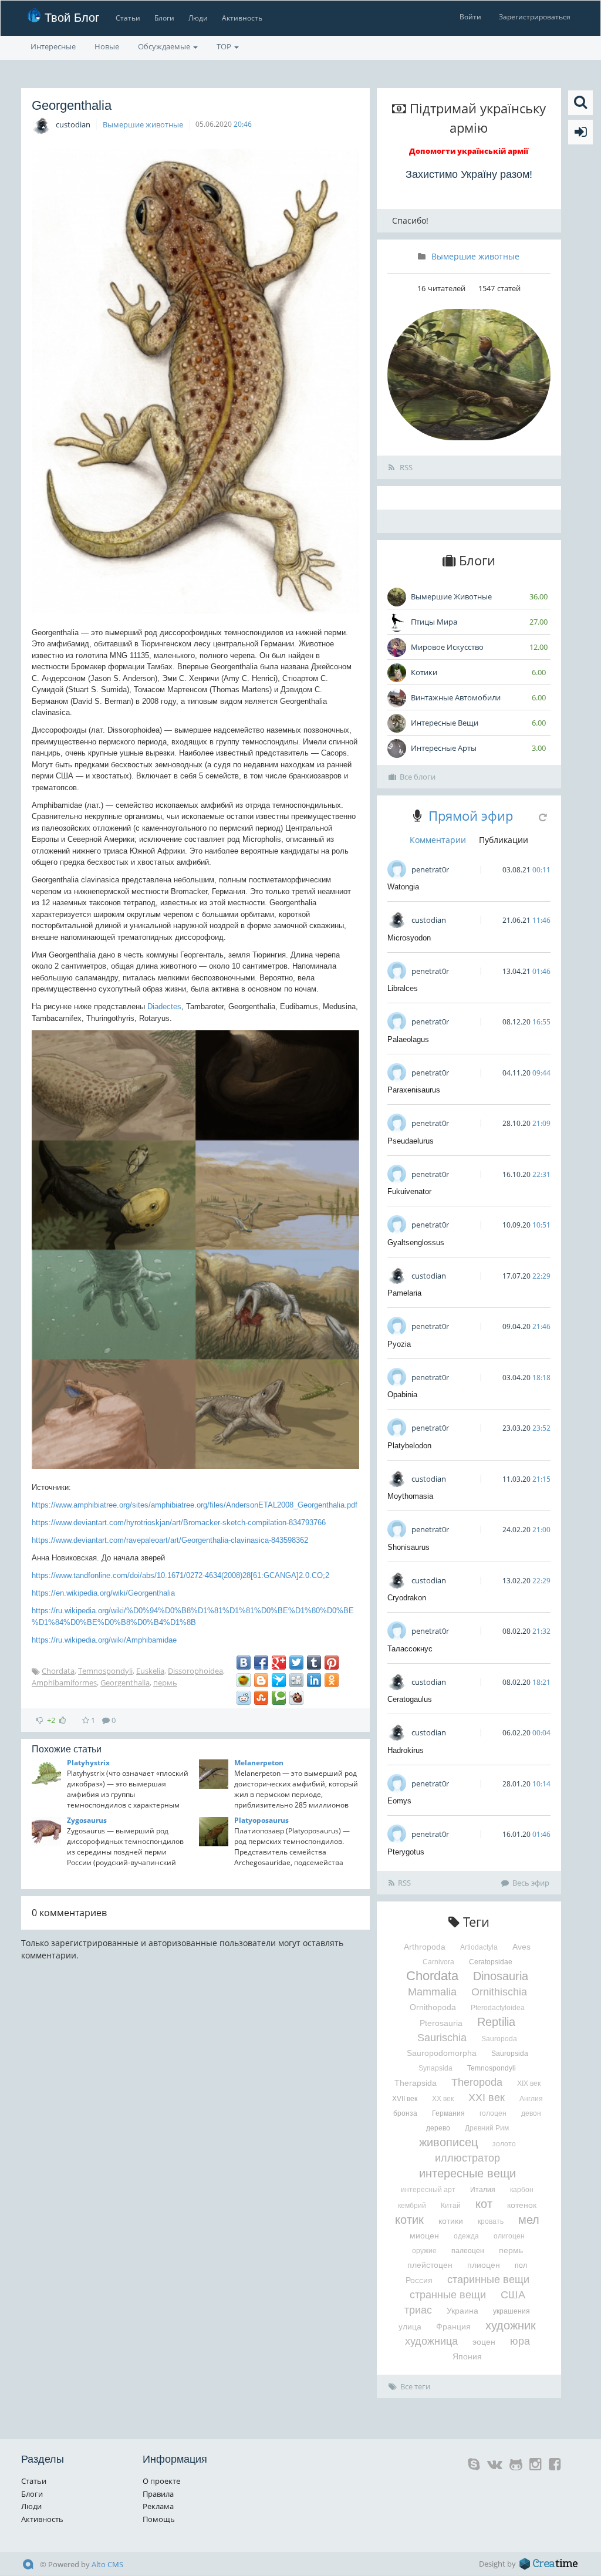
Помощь (159, 2519)
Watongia (403, 887)
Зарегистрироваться (535, 17)
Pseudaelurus (411, 1141)
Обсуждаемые (165, 46)
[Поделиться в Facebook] (261, 1663)
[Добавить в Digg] (296, 1680)
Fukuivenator (409, 1191)
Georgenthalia (125, 1683)
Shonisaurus (408, 1547)
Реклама (158, 2506)
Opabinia (402, 1395)
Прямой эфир (471, 815)
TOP (225, 46)
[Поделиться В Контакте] (244, 1663)
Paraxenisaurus (414, 1090)
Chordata (58, 1671)
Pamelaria (404, 1293)
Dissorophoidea (195, 1671)
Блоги (164, 18)
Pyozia (399, 1344)
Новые (107, 46)
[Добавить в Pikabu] (244, 1680)
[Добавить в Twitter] (296, 1663)
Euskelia (150, 1671)
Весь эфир (531, 1883)
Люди (198, 18)
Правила (158, 2494)
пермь (165, 1683)
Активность (242, 18)
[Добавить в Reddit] (244, 1698)
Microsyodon (409, 938)
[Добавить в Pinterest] (332, 1663)
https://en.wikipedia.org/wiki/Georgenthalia (103, 1593)
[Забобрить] (296, 1698)
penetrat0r (430, 869)
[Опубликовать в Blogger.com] (261, 1680)
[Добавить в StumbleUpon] (261, 1698)
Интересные (53, 46)
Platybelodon (409, 1446)
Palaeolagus (408, 1039)
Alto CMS (107, 2564)
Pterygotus (406, 1852)
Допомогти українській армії (469, 151)
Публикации (504, 840)
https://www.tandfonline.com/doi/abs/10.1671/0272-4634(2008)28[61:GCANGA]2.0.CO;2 (180, 1575)
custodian (73, 124)
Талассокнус (410, 1649)
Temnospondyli (105, 1671)
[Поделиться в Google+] (279, 1663)
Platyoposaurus (261, 1820)
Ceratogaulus (410, 1699)
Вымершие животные (143, 124)
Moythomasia (410, 1496)
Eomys (399, 1801)
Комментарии (438, 840)
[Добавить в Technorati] (279, 1698)
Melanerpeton (259, 1763)
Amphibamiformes (64, 1683)
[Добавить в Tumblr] (314, 1663)
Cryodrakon (407, 1598)
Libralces (403, 988)
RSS (405, 467)
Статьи (128, 18)
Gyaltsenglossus (416, 1243)
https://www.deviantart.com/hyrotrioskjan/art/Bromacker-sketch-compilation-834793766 (179, 1523)
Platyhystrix (88, 1763)
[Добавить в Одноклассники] (332, 1680)
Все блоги (418, 777)
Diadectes (164, 1007)
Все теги (415, 2386)
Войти (470, 17)
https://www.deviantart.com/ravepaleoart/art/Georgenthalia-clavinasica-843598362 (170, 1540)
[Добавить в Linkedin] (314, 1680)
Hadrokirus (406, 1750)
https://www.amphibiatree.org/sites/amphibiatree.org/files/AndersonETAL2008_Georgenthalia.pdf (195, 1505)
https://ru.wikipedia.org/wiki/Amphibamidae (104, 1640)
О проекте (161, 2481)
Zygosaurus (87, 1820)
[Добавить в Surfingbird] (279, 1680)
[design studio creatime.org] (549, 2564)
